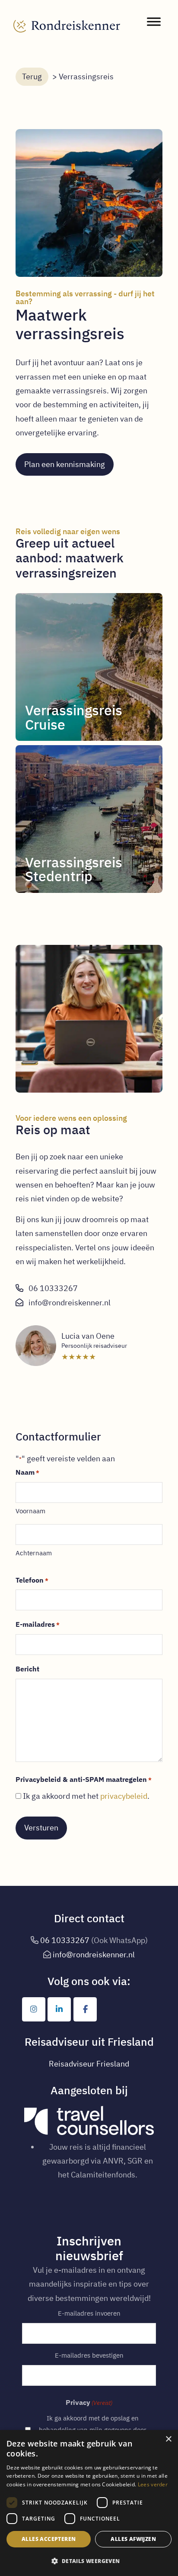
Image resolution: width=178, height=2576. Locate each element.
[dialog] (89, 2503)
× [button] (168, 2439)
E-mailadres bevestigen (89, 2355)
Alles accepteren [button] (49, 2539)
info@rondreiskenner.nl (70, 1303)
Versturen (41, 1828)
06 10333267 (53, 1288)
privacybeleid (124, 1796)
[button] (89, 2561)
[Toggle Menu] (154, 21)
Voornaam (30, 1511)
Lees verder (153, 2484)
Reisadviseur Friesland (89, 2064)
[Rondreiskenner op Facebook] (85, 2009)
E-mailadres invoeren (89, 2313)
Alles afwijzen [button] (133, 2539)
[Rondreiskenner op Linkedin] (59, 2009)
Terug (32, 76)
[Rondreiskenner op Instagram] (34, 2009)
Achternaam (34, 1553)
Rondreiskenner (67, 18)
